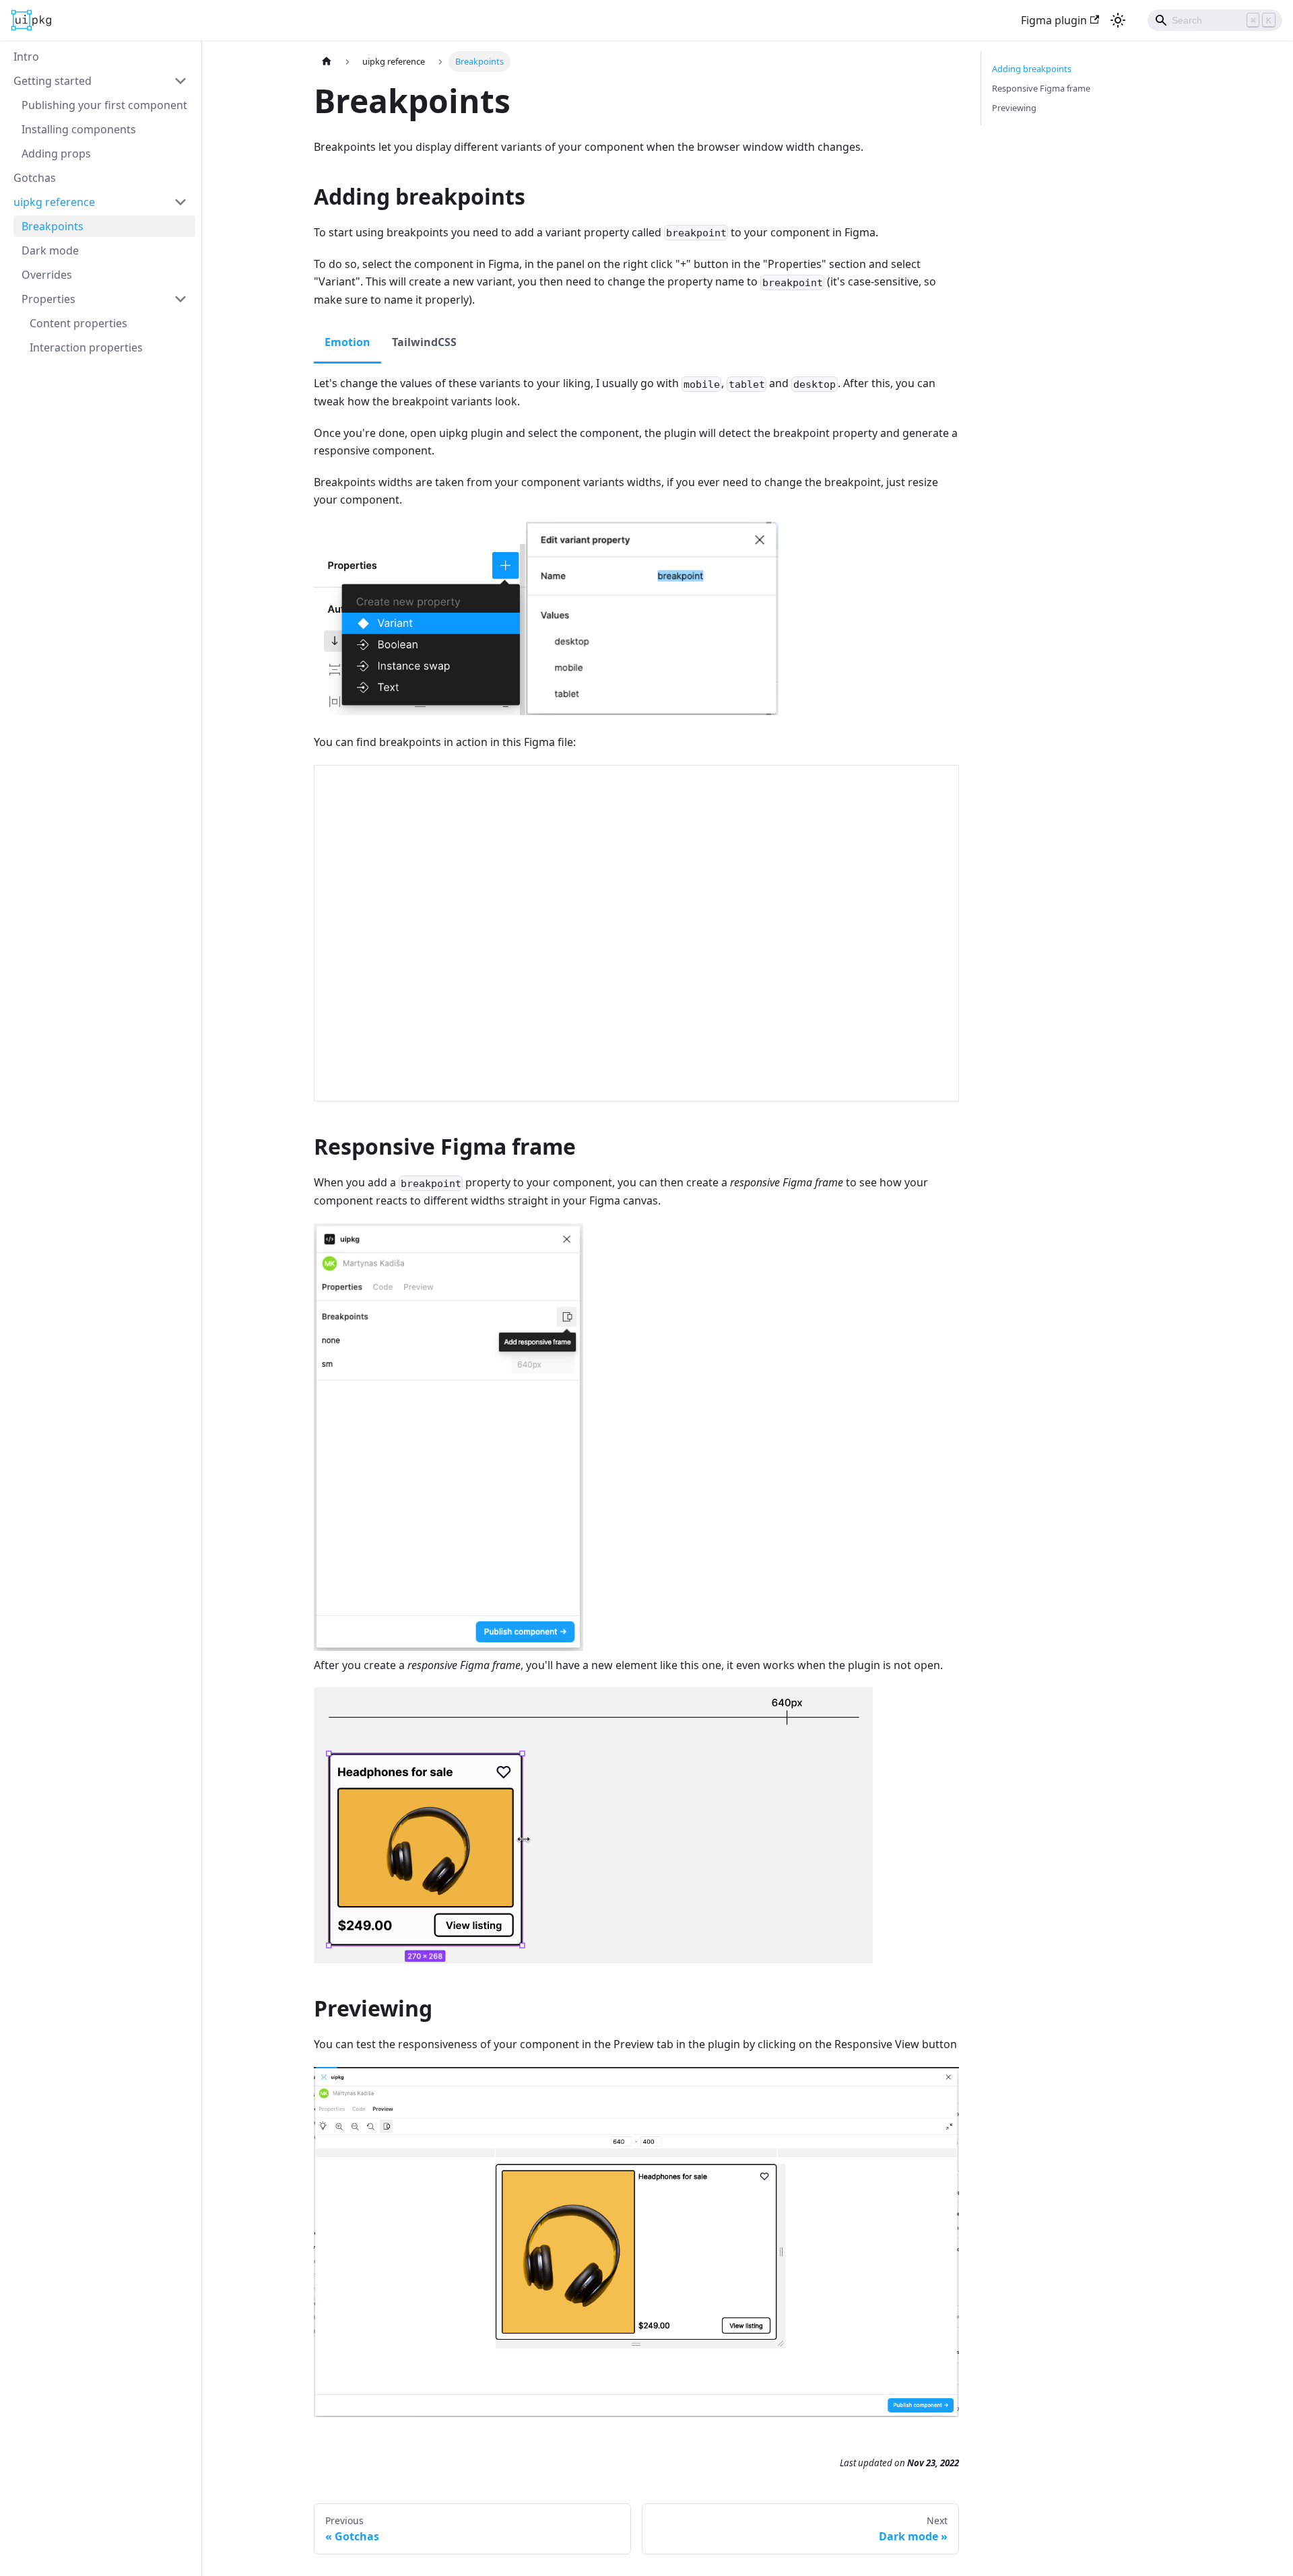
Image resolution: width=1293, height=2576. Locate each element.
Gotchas (35, 178)
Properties (48, 299)
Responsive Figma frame (1041, 88)
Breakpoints (53, 226)
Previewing (1014, 108)
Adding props (56, 154)
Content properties (78, 323)
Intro (26, 57)
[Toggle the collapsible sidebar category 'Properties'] (180, 299)
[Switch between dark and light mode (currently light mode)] (1118, 20)
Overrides (47, 275)
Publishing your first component (104, 105)
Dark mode (50, 250)
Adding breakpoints (1032, 69)
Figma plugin (1054, 20)
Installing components (79, 129)
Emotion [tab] (347, 342)
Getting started (53, 81)
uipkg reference (54, 202)
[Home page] (327, 62)
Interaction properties (86, 347)
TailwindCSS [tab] (424, 342)
